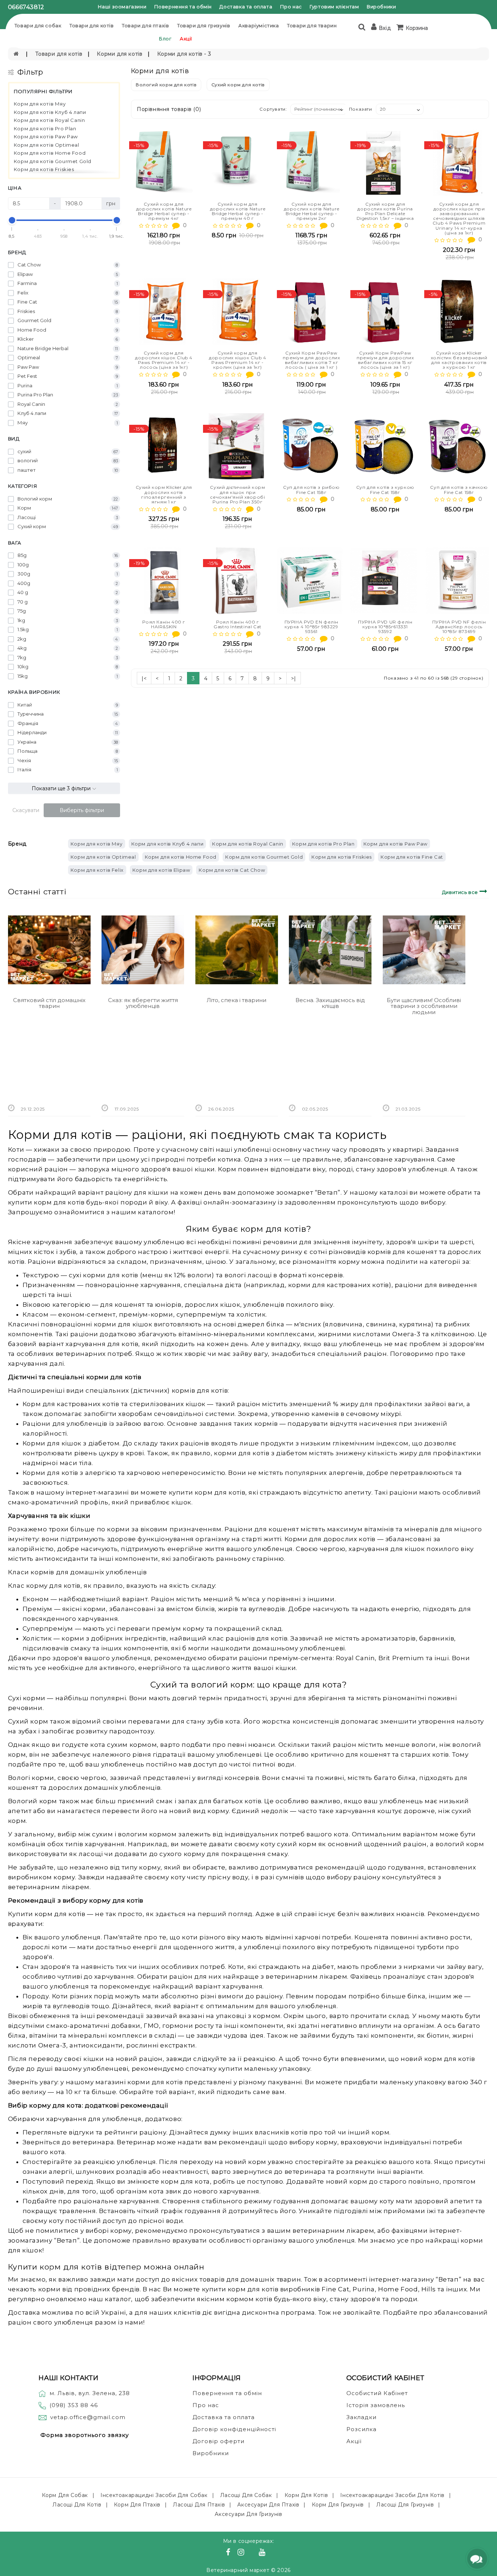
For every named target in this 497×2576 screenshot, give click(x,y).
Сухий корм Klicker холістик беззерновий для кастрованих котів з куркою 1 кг (459, 360)
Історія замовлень (376, 2405)
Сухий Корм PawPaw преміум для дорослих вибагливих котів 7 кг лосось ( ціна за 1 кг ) (311, 360)
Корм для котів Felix (97, 870)
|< (144, 678)
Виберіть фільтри (82, 810)
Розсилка (361, 2429)
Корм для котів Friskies (44, 169)
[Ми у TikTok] (271, 2553)
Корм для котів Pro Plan (45, 128)
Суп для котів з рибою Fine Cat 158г (311, 490)
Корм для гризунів (338, 2505)
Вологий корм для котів (166, 85)
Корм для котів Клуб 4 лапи (50, 112)
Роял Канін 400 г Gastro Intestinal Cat (238, 624)
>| (294, 678)
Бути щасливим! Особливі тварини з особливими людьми (424, 1006)
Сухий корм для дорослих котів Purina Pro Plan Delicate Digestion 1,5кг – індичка (385, 211)
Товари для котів (92, 25)
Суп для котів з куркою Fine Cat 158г (385, 490)
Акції (186, 39)
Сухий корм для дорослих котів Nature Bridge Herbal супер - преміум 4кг (164, 211)
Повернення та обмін (183, 7)
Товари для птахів (145, 25)
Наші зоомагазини (122, 7)
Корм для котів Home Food (50, 153)
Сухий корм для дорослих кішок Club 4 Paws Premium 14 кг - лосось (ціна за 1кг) (164, 360)
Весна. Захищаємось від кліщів (330, 1003)
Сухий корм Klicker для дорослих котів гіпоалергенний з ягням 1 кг (164, 494)
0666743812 (26, 7)
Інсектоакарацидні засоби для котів (392, 2495)
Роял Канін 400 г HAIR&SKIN (164, 624)
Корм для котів (306, 2495)
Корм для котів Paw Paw (46, 136)
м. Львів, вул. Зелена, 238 (90, 2393)
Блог (165, 39)
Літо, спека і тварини (236, 1000)
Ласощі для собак (246, 2495)
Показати (361, 109)
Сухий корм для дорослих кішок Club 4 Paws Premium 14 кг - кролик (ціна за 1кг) (238, 360)
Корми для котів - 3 (184, 54)
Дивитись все (461, 892)
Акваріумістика (259, 25)
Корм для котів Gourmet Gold (53, 161)
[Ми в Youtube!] (263, 2553)
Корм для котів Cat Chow (232, 870)
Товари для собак (38, 25)
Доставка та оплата (246, 7)
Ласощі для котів (77, 2505)
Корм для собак (65, 2495)
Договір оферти (218, 2441)
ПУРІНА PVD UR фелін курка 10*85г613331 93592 (385, 627)
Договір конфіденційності (234, 2429)
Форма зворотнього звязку (85, 2435)
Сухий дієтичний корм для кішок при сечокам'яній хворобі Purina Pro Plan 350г (237, 494)
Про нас (291, 7)
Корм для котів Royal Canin (49, 120)
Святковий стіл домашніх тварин (49, 1003)
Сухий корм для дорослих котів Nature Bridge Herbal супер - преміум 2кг (312, 211)
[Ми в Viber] (253, 2553)
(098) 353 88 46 (74, 2405)
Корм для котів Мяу (40, 104)
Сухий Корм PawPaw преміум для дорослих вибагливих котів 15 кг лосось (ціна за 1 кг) (385, 360)
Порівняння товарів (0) (169, 109)
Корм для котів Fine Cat (412, 857)
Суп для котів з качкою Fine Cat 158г (459, 490)
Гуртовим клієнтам (334, 7)
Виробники (381, 7)
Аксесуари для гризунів (248, 2514)
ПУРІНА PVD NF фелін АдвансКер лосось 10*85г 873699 (459, 627)
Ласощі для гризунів (405, 2505)
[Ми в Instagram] (242, 2553)
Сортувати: (273, 109)
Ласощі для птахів (199, 2505)
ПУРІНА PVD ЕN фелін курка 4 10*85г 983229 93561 (311, 627)
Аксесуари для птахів (268, 2505)
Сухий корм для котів (238, 85)
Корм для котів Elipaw (161, 870)
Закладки (361, 2417)
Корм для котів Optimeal (47, 145)
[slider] (12, 220)
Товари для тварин (312, 25)
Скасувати (26, 810)
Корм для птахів (137, 2505)
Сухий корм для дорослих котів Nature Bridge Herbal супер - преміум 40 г (238, 211)
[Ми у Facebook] (229, 2553)
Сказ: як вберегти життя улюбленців (143, 1003)
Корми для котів (120, 54)
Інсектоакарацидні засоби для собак (154, 2495)
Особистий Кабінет (377, 2393)
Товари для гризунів (204, 25)
